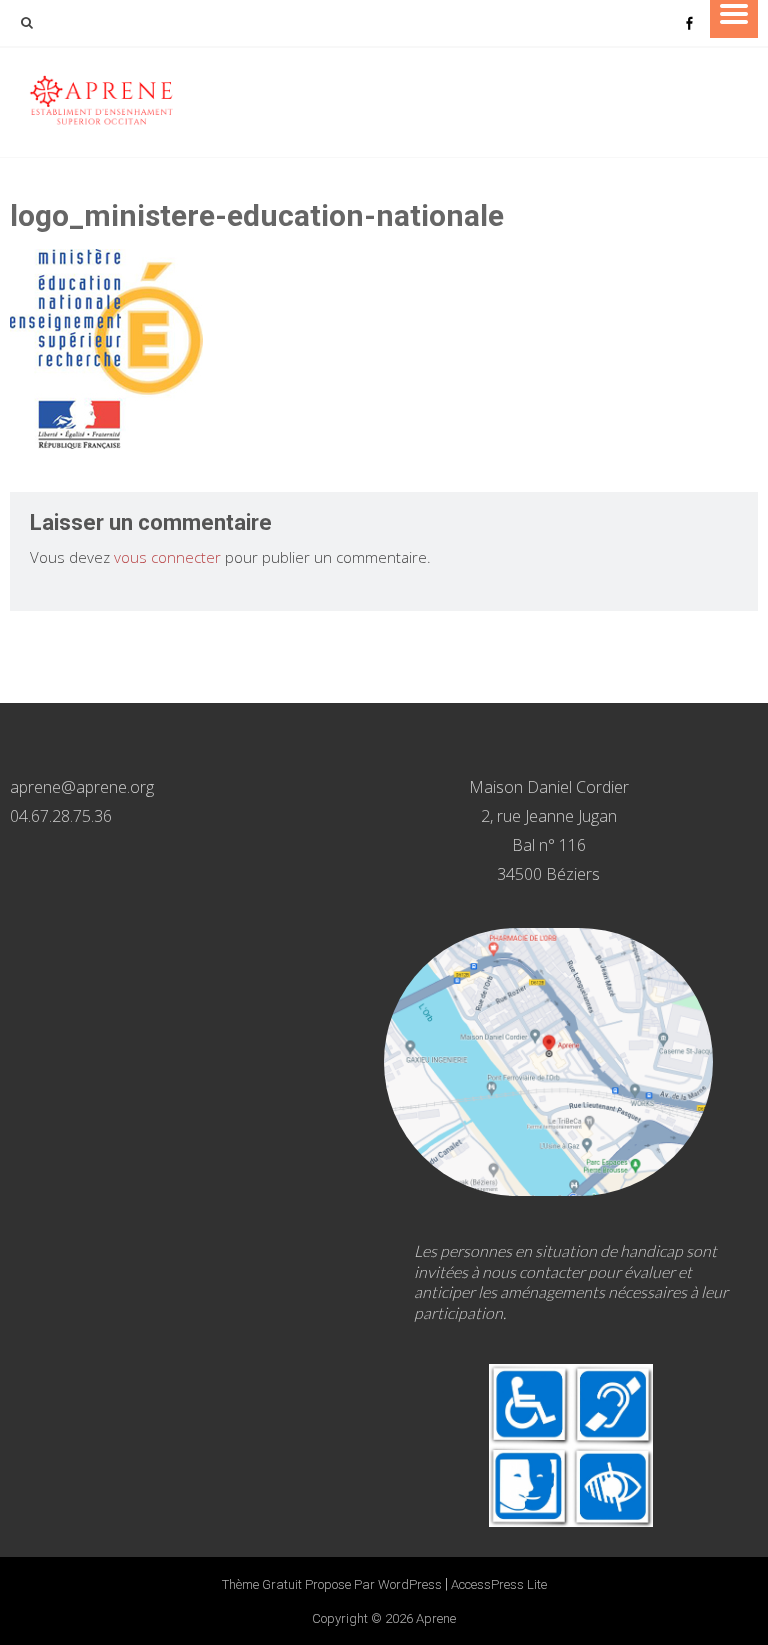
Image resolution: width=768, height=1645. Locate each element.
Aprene (436, 1618)
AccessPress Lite (499, 1584)
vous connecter (167, 557)
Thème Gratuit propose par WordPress (332, 1584)
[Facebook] (689, 23)
